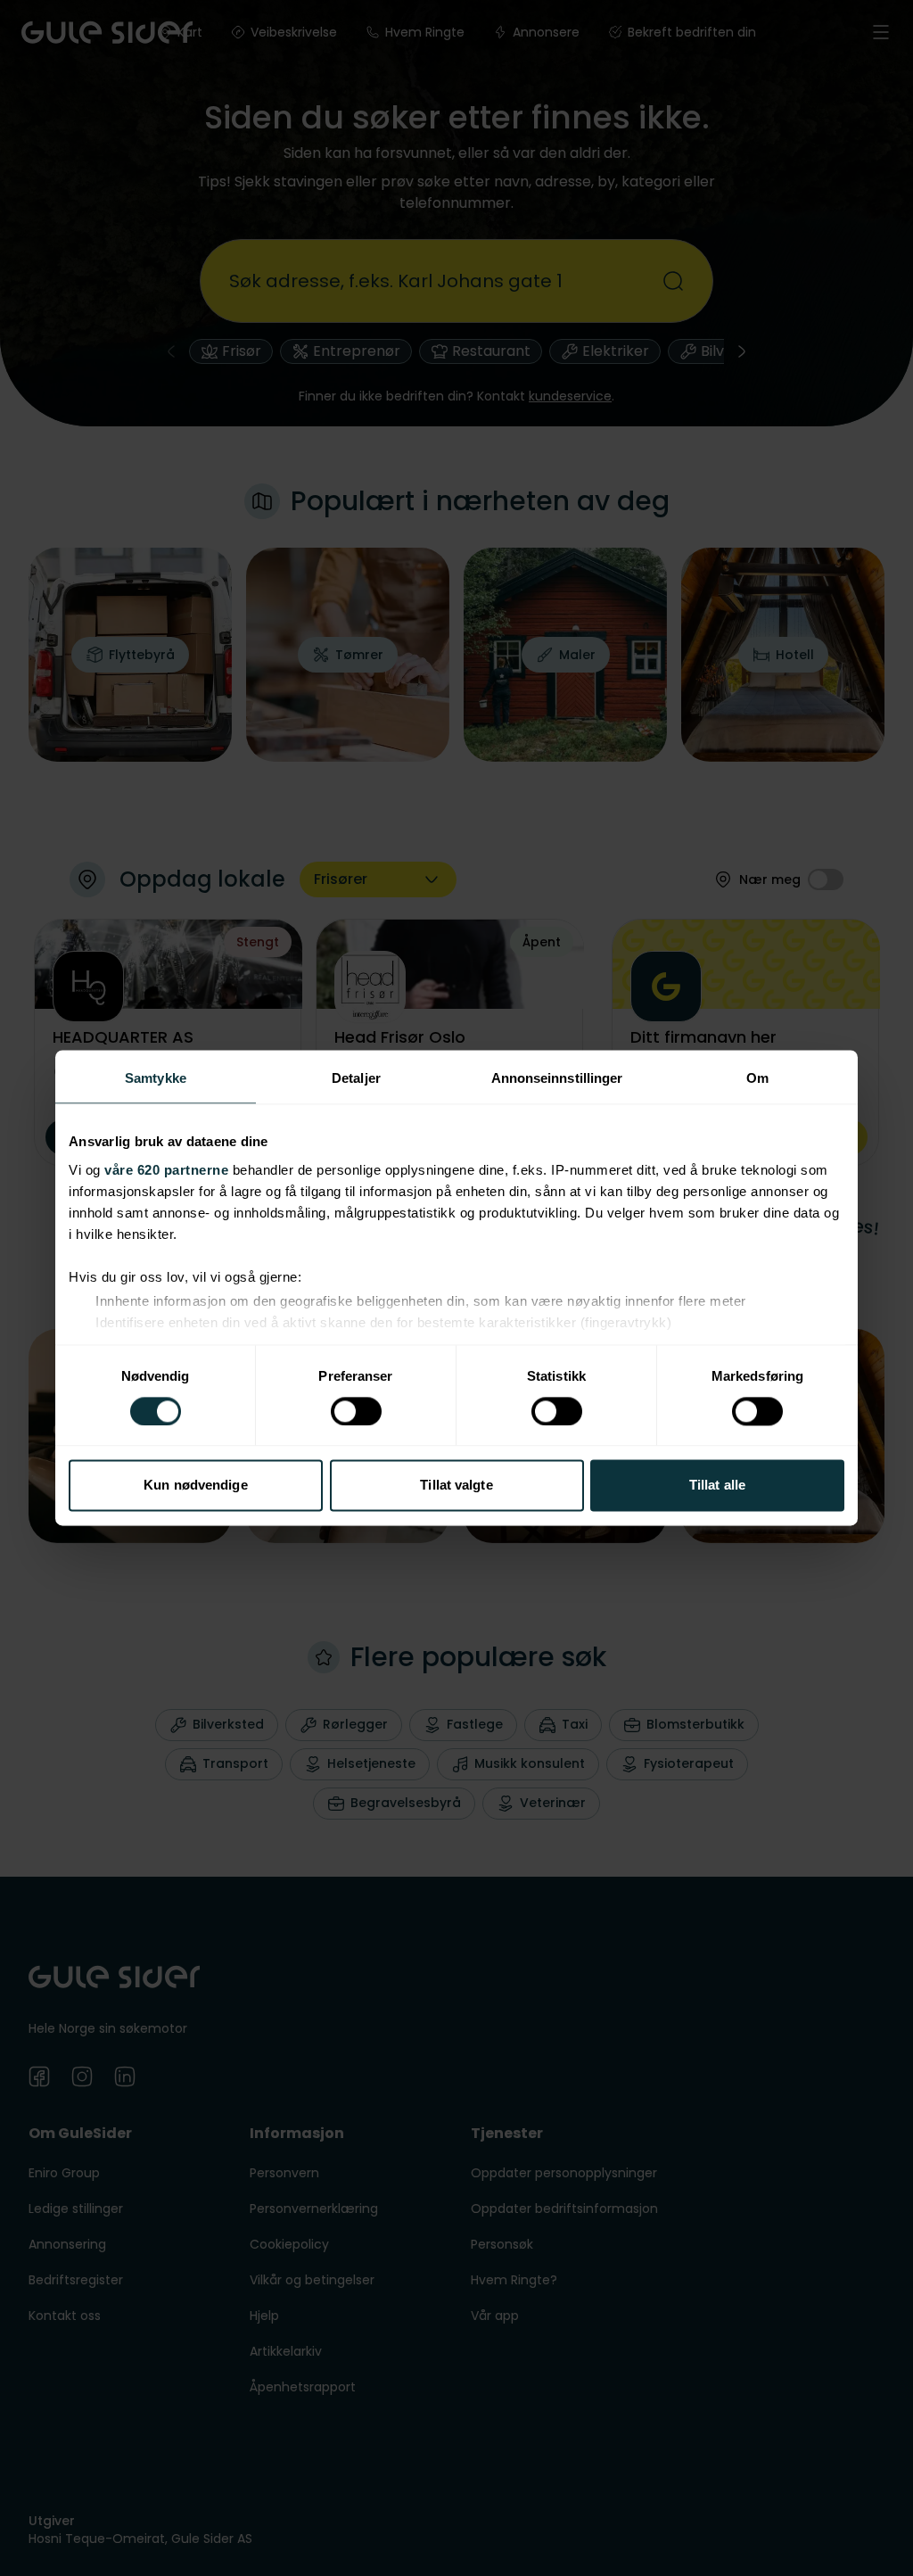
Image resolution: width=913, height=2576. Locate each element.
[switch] (356, 1411)
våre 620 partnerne (166, 1170)
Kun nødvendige (195, 1486)
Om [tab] (757, 1078)
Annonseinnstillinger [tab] (557, 1078)
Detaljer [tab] (356, 1078)
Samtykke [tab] (156, 1078)
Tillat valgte (456, 1486)
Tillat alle (717, 1486)
